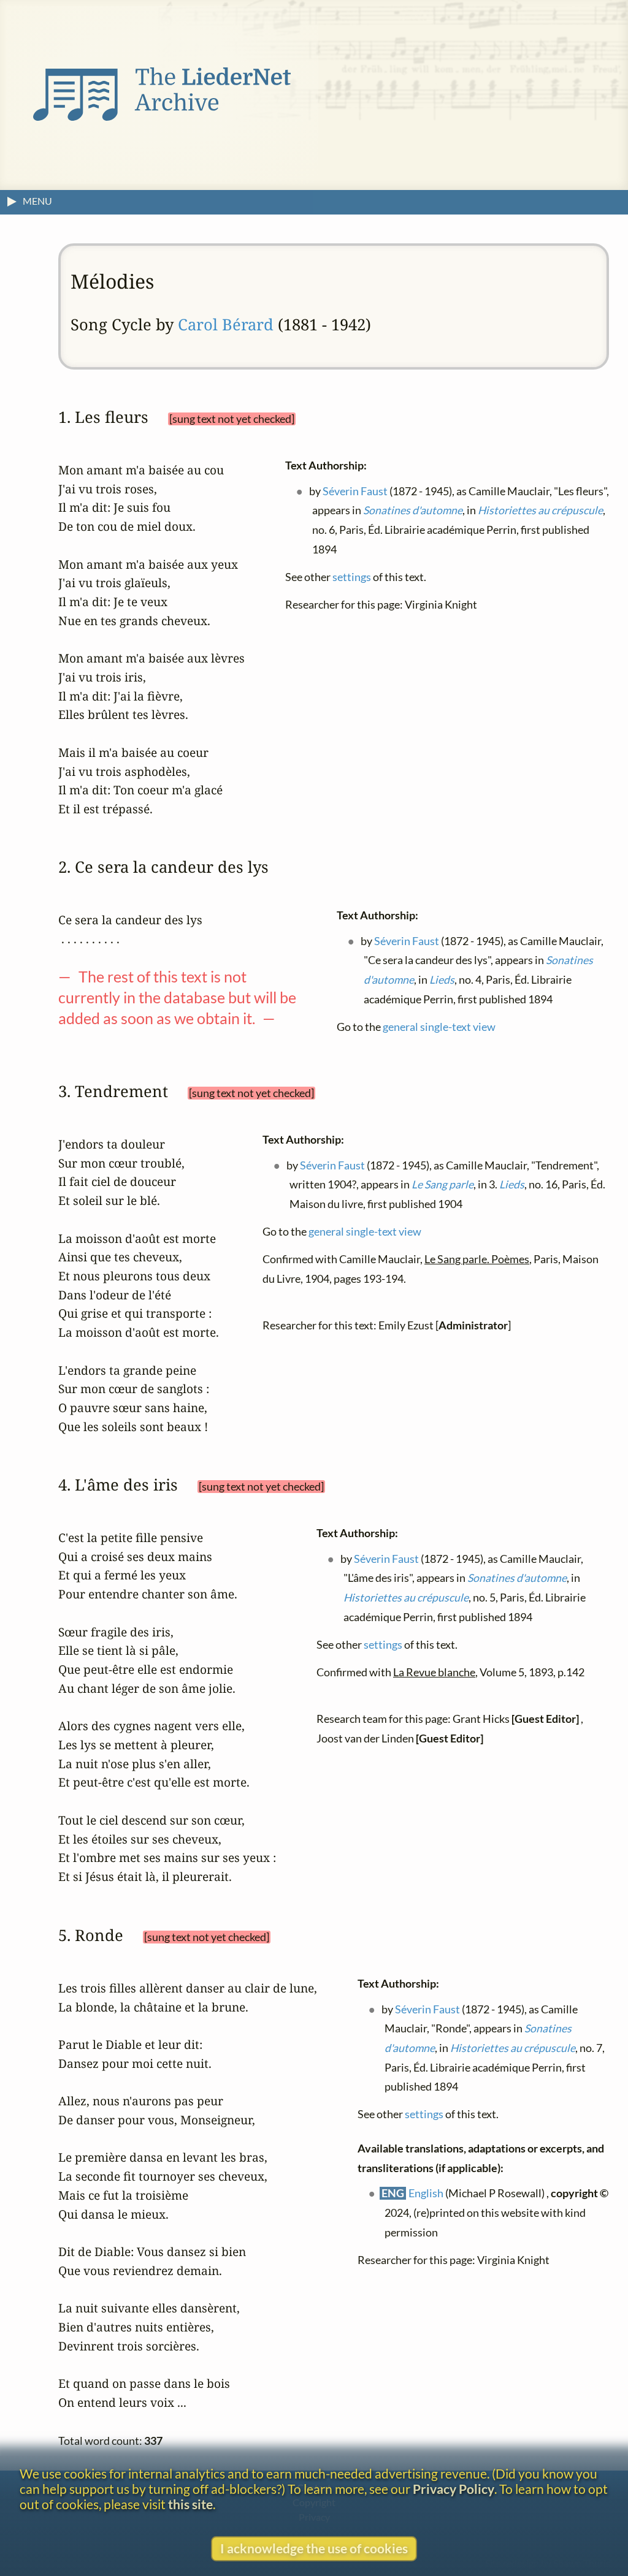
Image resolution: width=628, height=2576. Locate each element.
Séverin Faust (356, 491)
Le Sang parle (442, 1184)
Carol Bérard (226, 325)
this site (190, 2504)
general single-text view (439, 1026)
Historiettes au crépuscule (540, 510)
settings (352, 576)
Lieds (442, 979)
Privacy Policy (454, 2489)
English (427, 2193)
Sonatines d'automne (413, 510)
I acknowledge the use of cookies (314, 2548)
